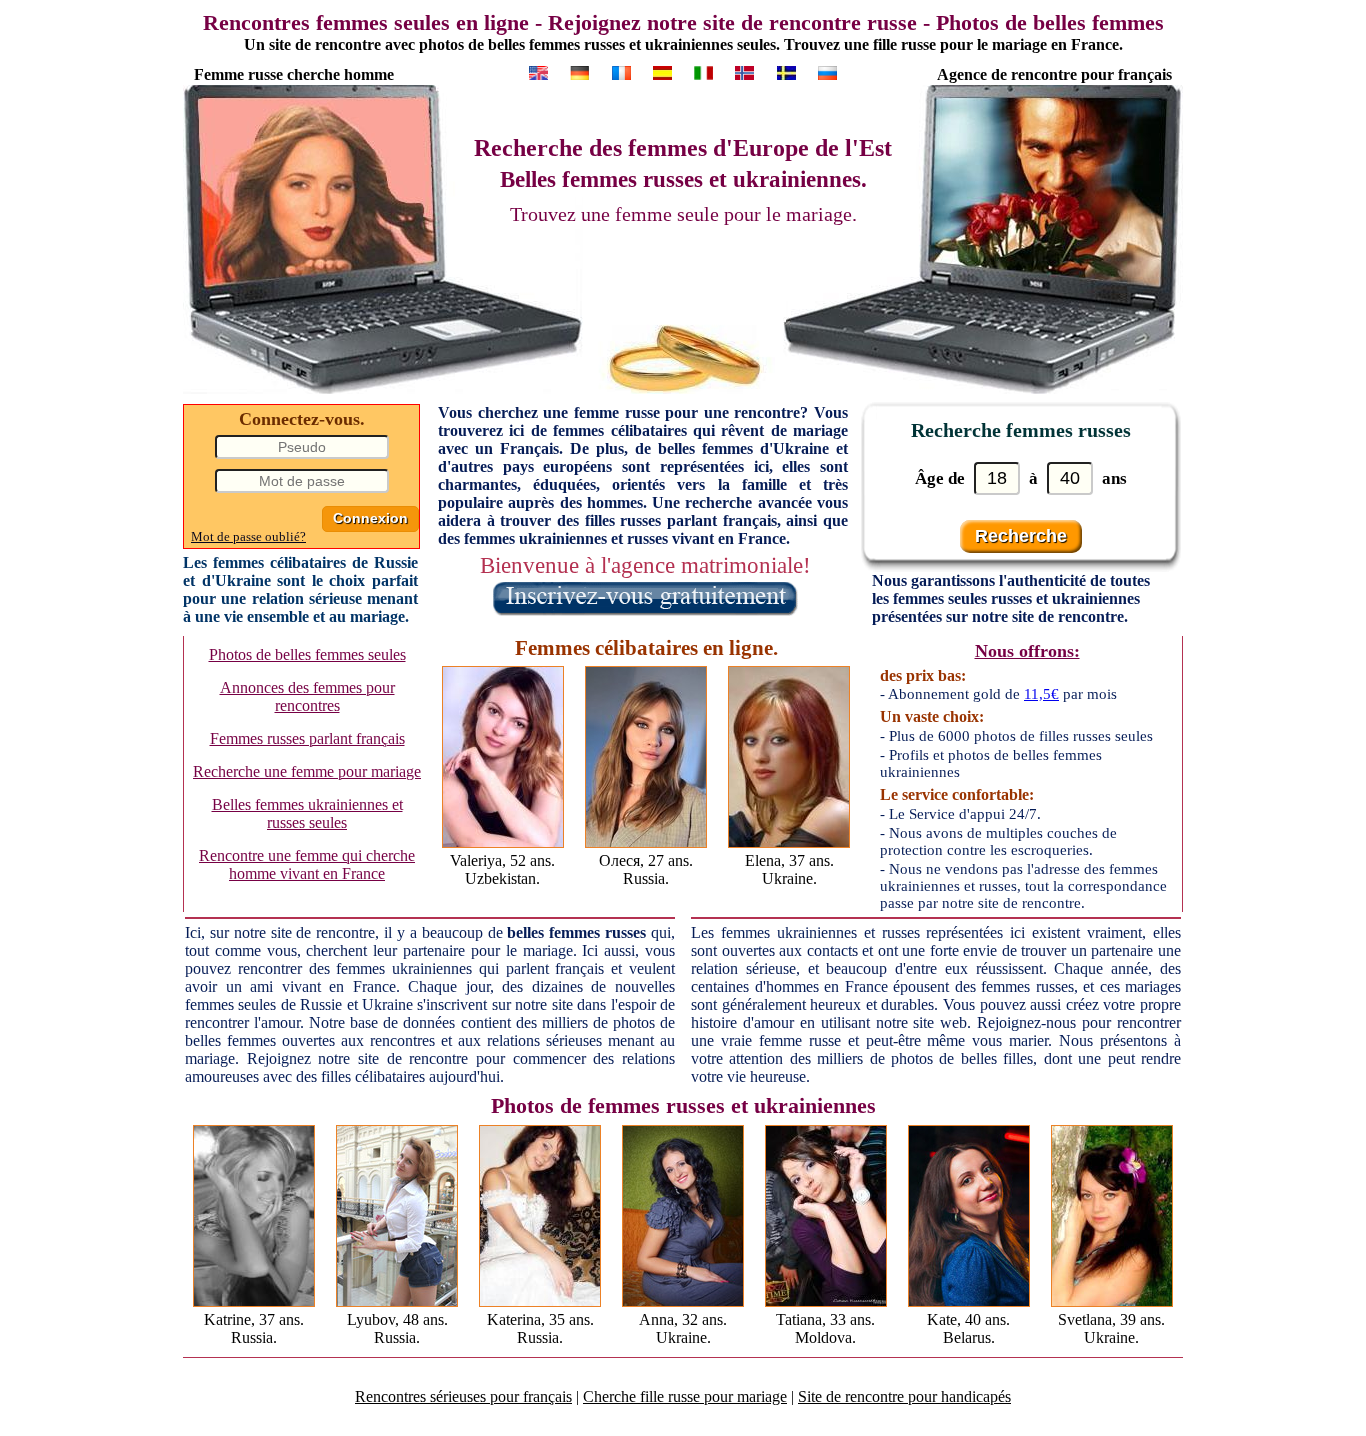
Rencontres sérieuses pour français (463, 1396)
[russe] (703, 73)
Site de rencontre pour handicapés (904, 1396)
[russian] (538, 73)
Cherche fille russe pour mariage (685, 1396)
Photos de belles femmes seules (307, 654)
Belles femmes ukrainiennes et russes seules (307, 813)
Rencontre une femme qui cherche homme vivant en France (307, 864)
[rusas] (662, 73)
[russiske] (744, 73)
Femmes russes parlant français (307, 738)
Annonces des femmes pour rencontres (307, 696)
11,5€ (1041, 694)
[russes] (621, 73)
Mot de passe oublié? (248, 536)
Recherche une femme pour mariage (307, 771)
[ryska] (786, 73)
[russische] (579, 73)
